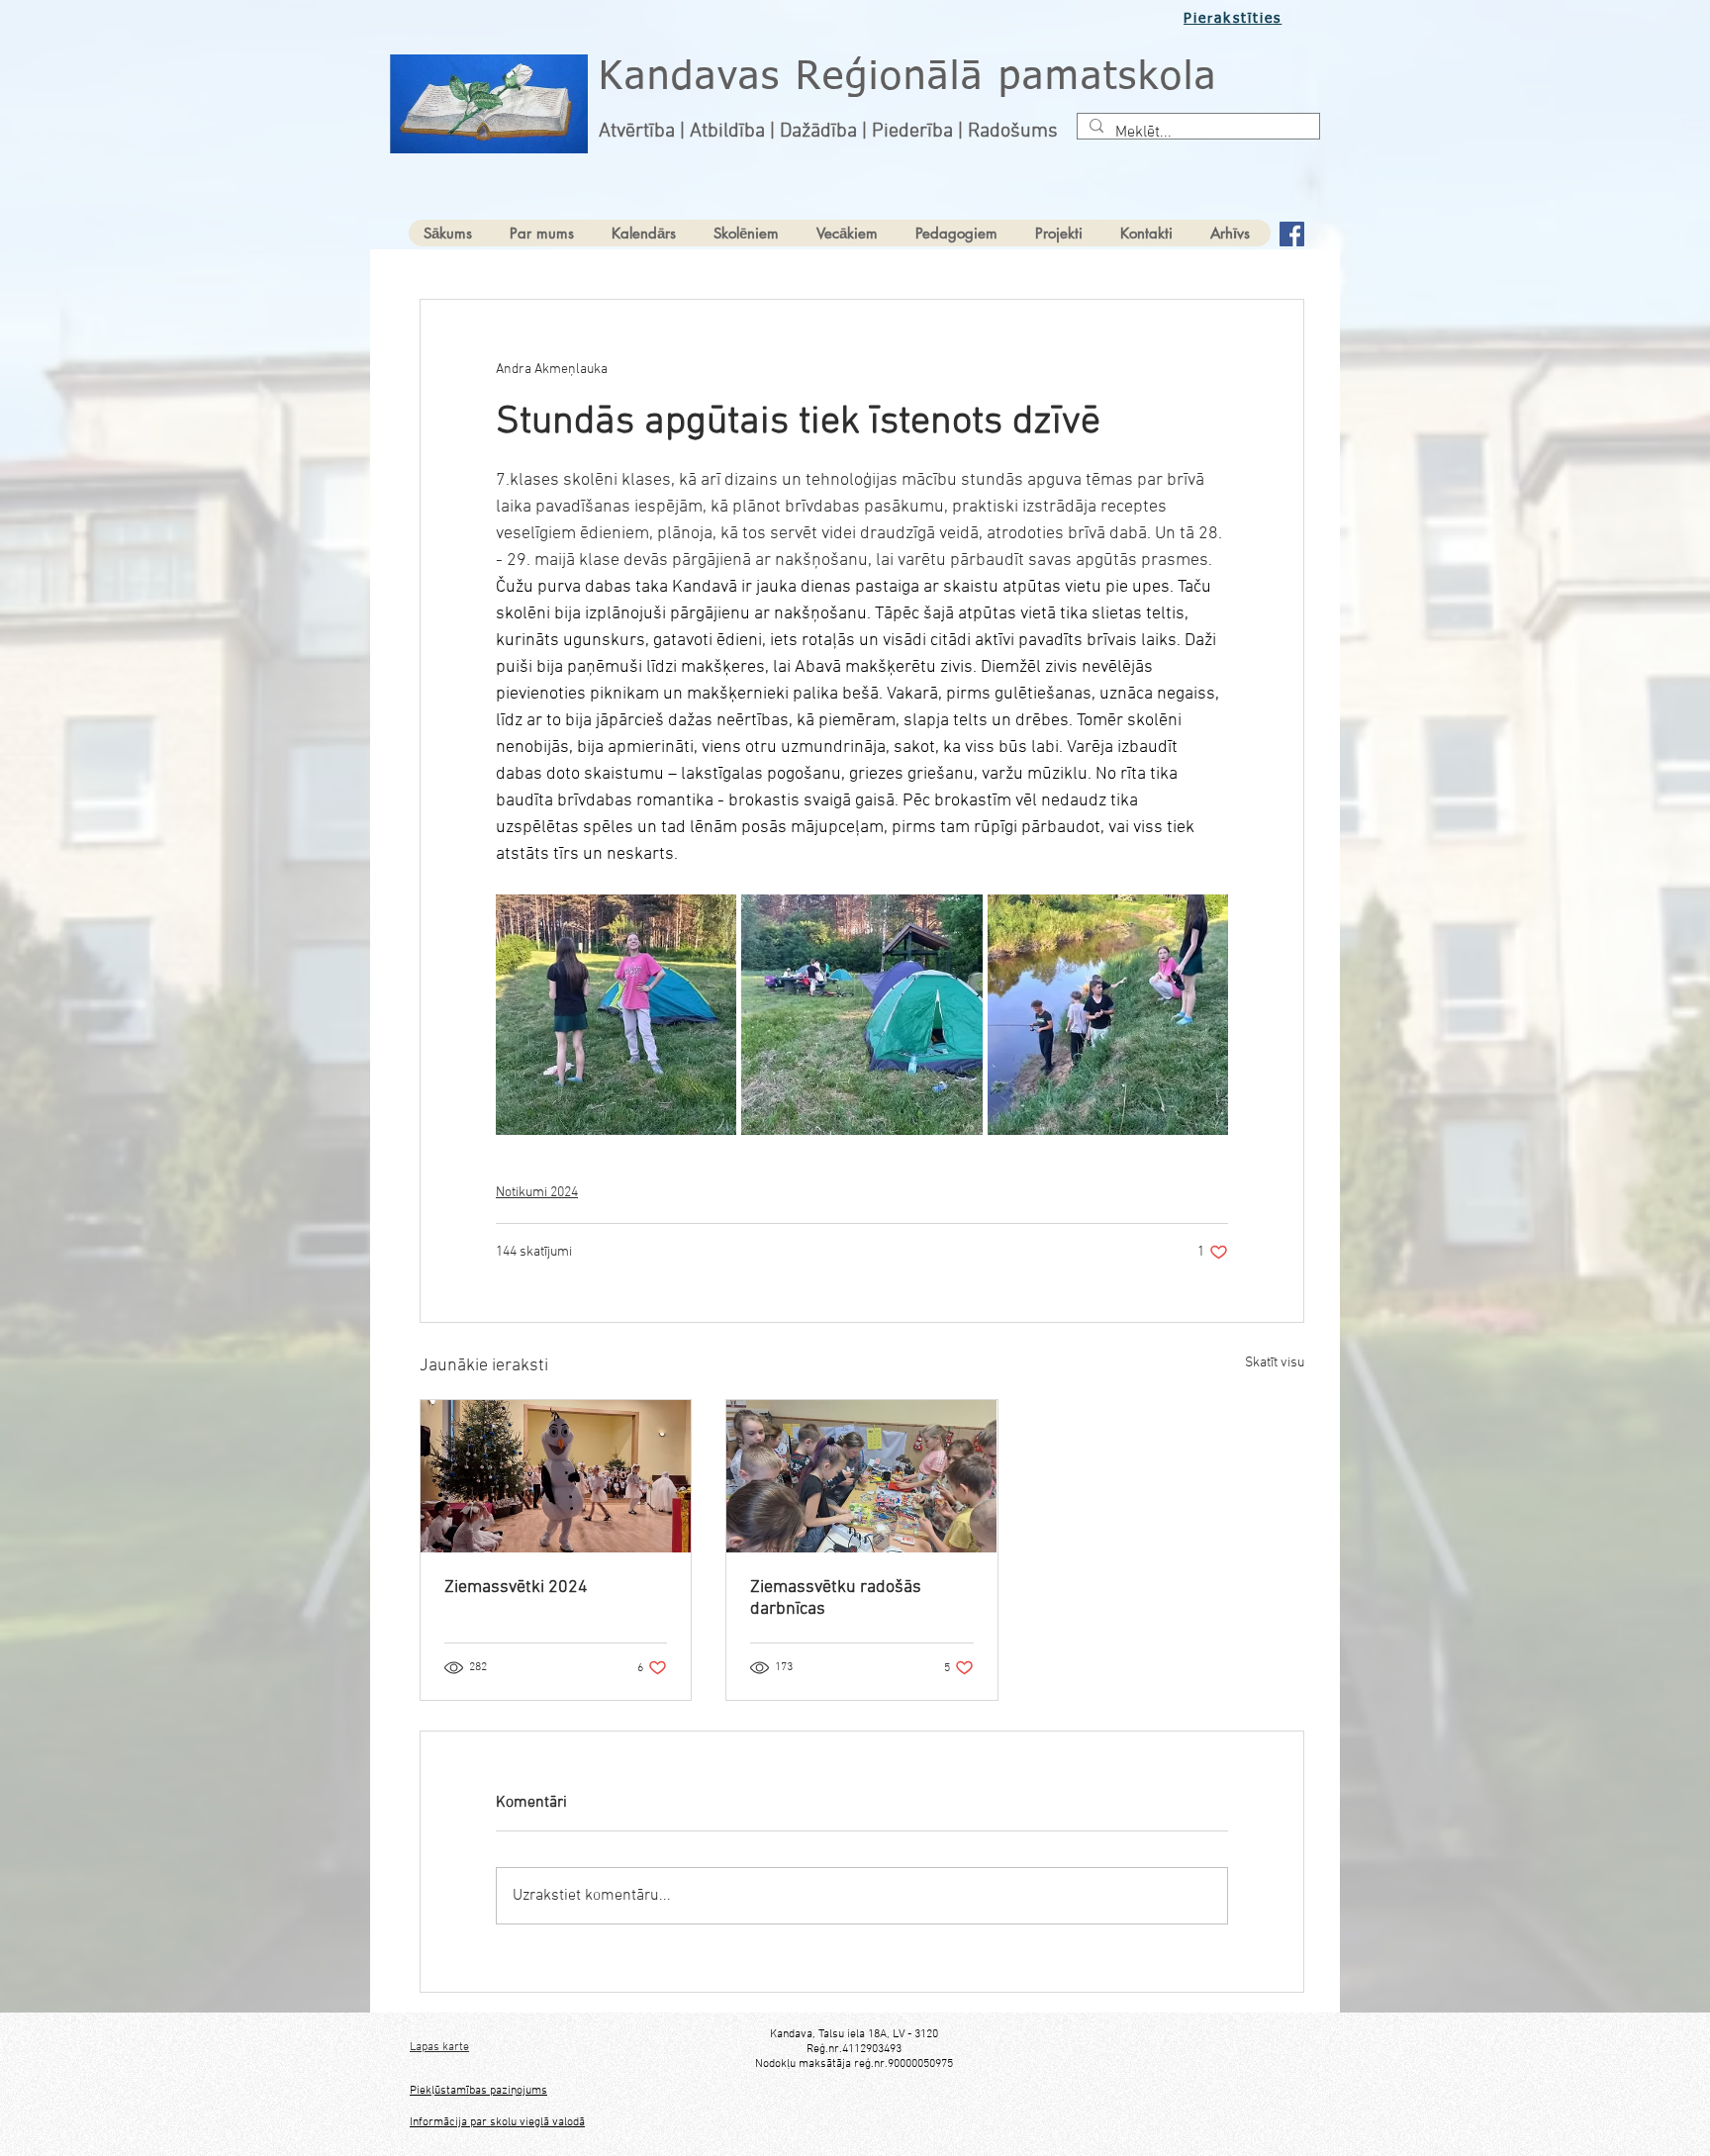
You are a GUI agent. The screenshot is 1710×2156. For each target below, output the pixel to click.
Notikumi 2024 (537, 1193)
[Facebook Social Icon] (1292, 234)
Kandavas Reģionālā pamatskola (908, 78)
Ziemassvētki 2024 (516, 1588)
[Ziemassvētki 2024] (556, 1476)
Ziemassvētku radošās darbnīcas (836, 1598)
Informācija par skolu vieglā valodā (497, 2122)
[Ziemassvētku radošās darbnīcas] (861, 1476)
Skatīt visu (1275, 1363)
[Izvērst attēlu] (616, 1015)
